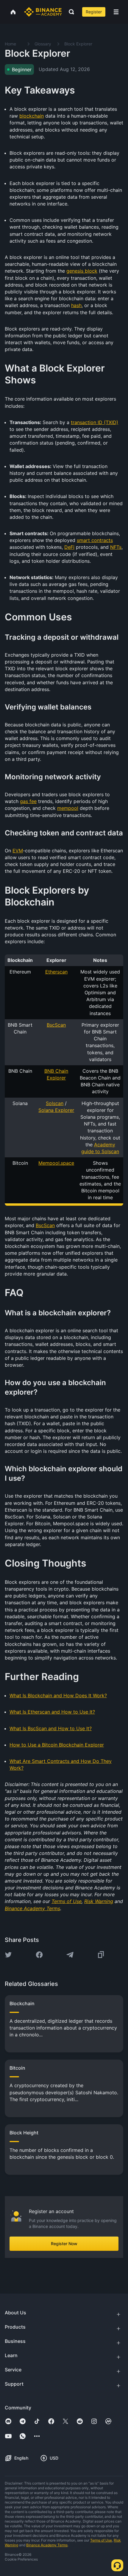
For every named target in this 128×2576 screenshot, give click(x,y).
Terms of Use (101, 2540)
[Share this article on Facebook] (39, 1955)
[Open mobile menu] (116, 12)
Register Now (64, 2244)
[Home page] (43, 12)
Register (94, 12)
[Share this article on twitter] (8, 1955)
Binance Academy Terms (47, 2545)
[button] (116, 12)
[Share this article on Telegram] (70, 1955)
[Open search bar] (70, 12)
